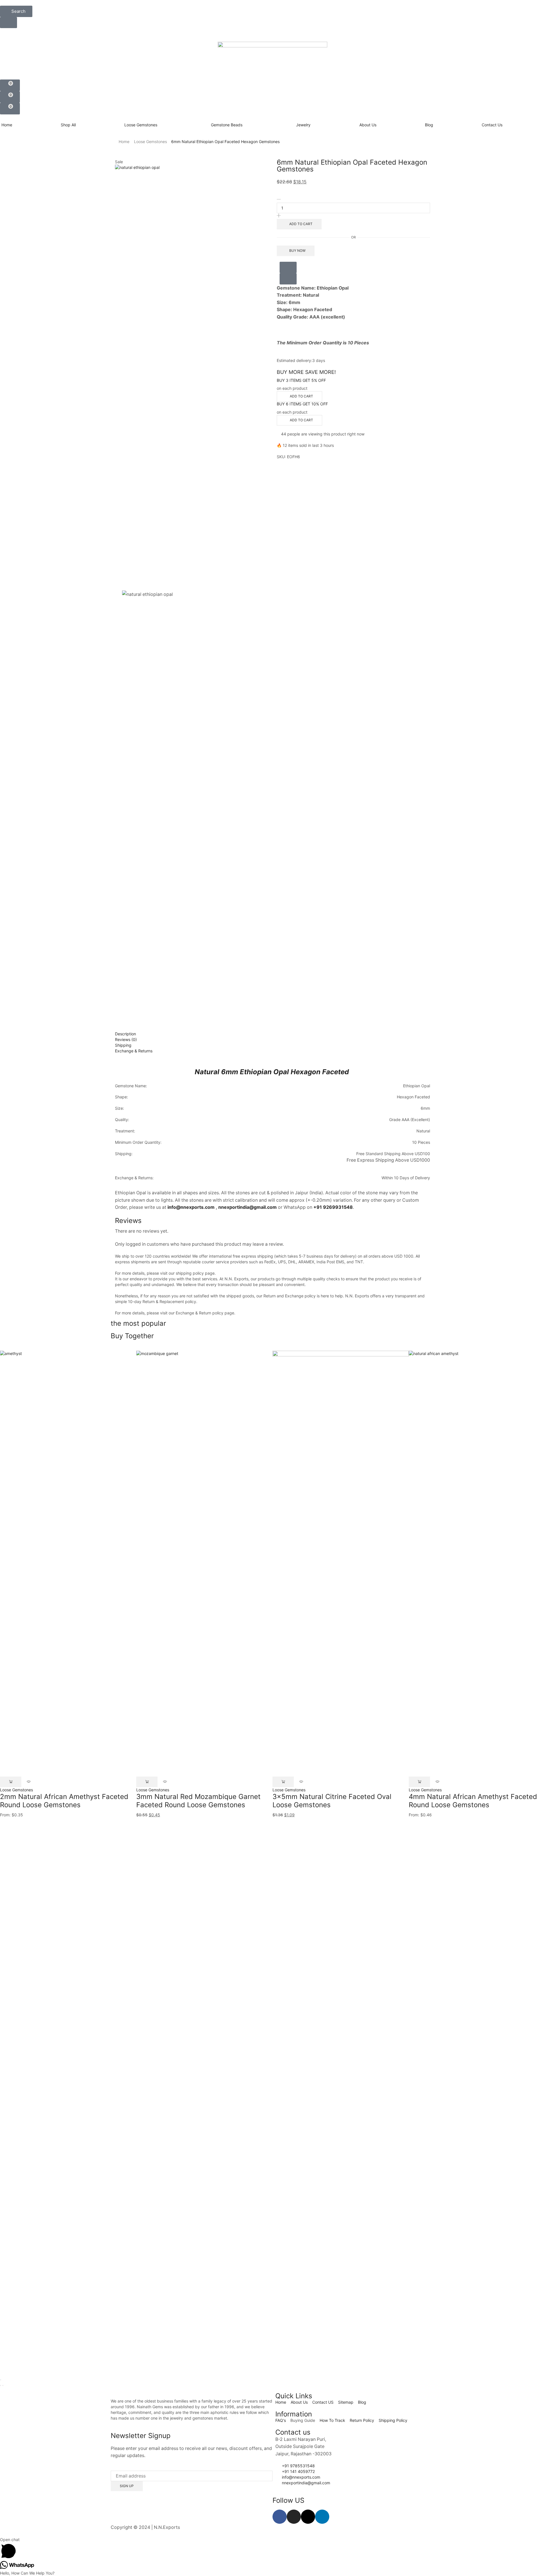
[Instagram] (294, 2517)
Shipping (123, 1045)
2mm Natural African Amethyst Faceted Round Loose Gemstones (64, 1801)
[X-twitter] (308, 2517)
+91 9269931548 (333, 1207)
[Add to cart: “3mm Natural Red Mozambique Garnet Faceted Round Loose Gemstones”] (147, 1782)
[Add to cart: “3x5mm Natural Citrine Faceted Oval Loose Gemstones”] (283, 1782)
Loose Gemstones (150, 142)
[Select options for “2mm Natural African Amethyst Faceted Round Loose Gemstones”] (11, 1782)
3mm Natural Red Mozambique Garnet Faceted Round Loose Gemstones (198, 1801)
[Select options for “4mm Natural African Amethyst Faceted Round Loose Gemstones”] (419, 1782)
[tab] (272, 1034)
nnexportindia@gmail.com (248, 1207)
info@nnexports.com (191, 1207)
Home (124, 142)
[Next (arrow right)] (3, 2386)
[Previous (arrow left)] (1, 2386)
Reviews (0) (126, 1039)
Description (125, 1034)
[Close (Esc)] (1, 2380)
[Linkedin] (322, 2517)
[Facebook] (280, 2517)
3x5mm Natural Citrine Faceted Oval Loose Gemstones (332, 1801)
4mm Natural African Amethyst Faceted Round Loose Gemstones (473, 1801)
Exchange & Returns (134, 1051)
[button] (16, 11)
